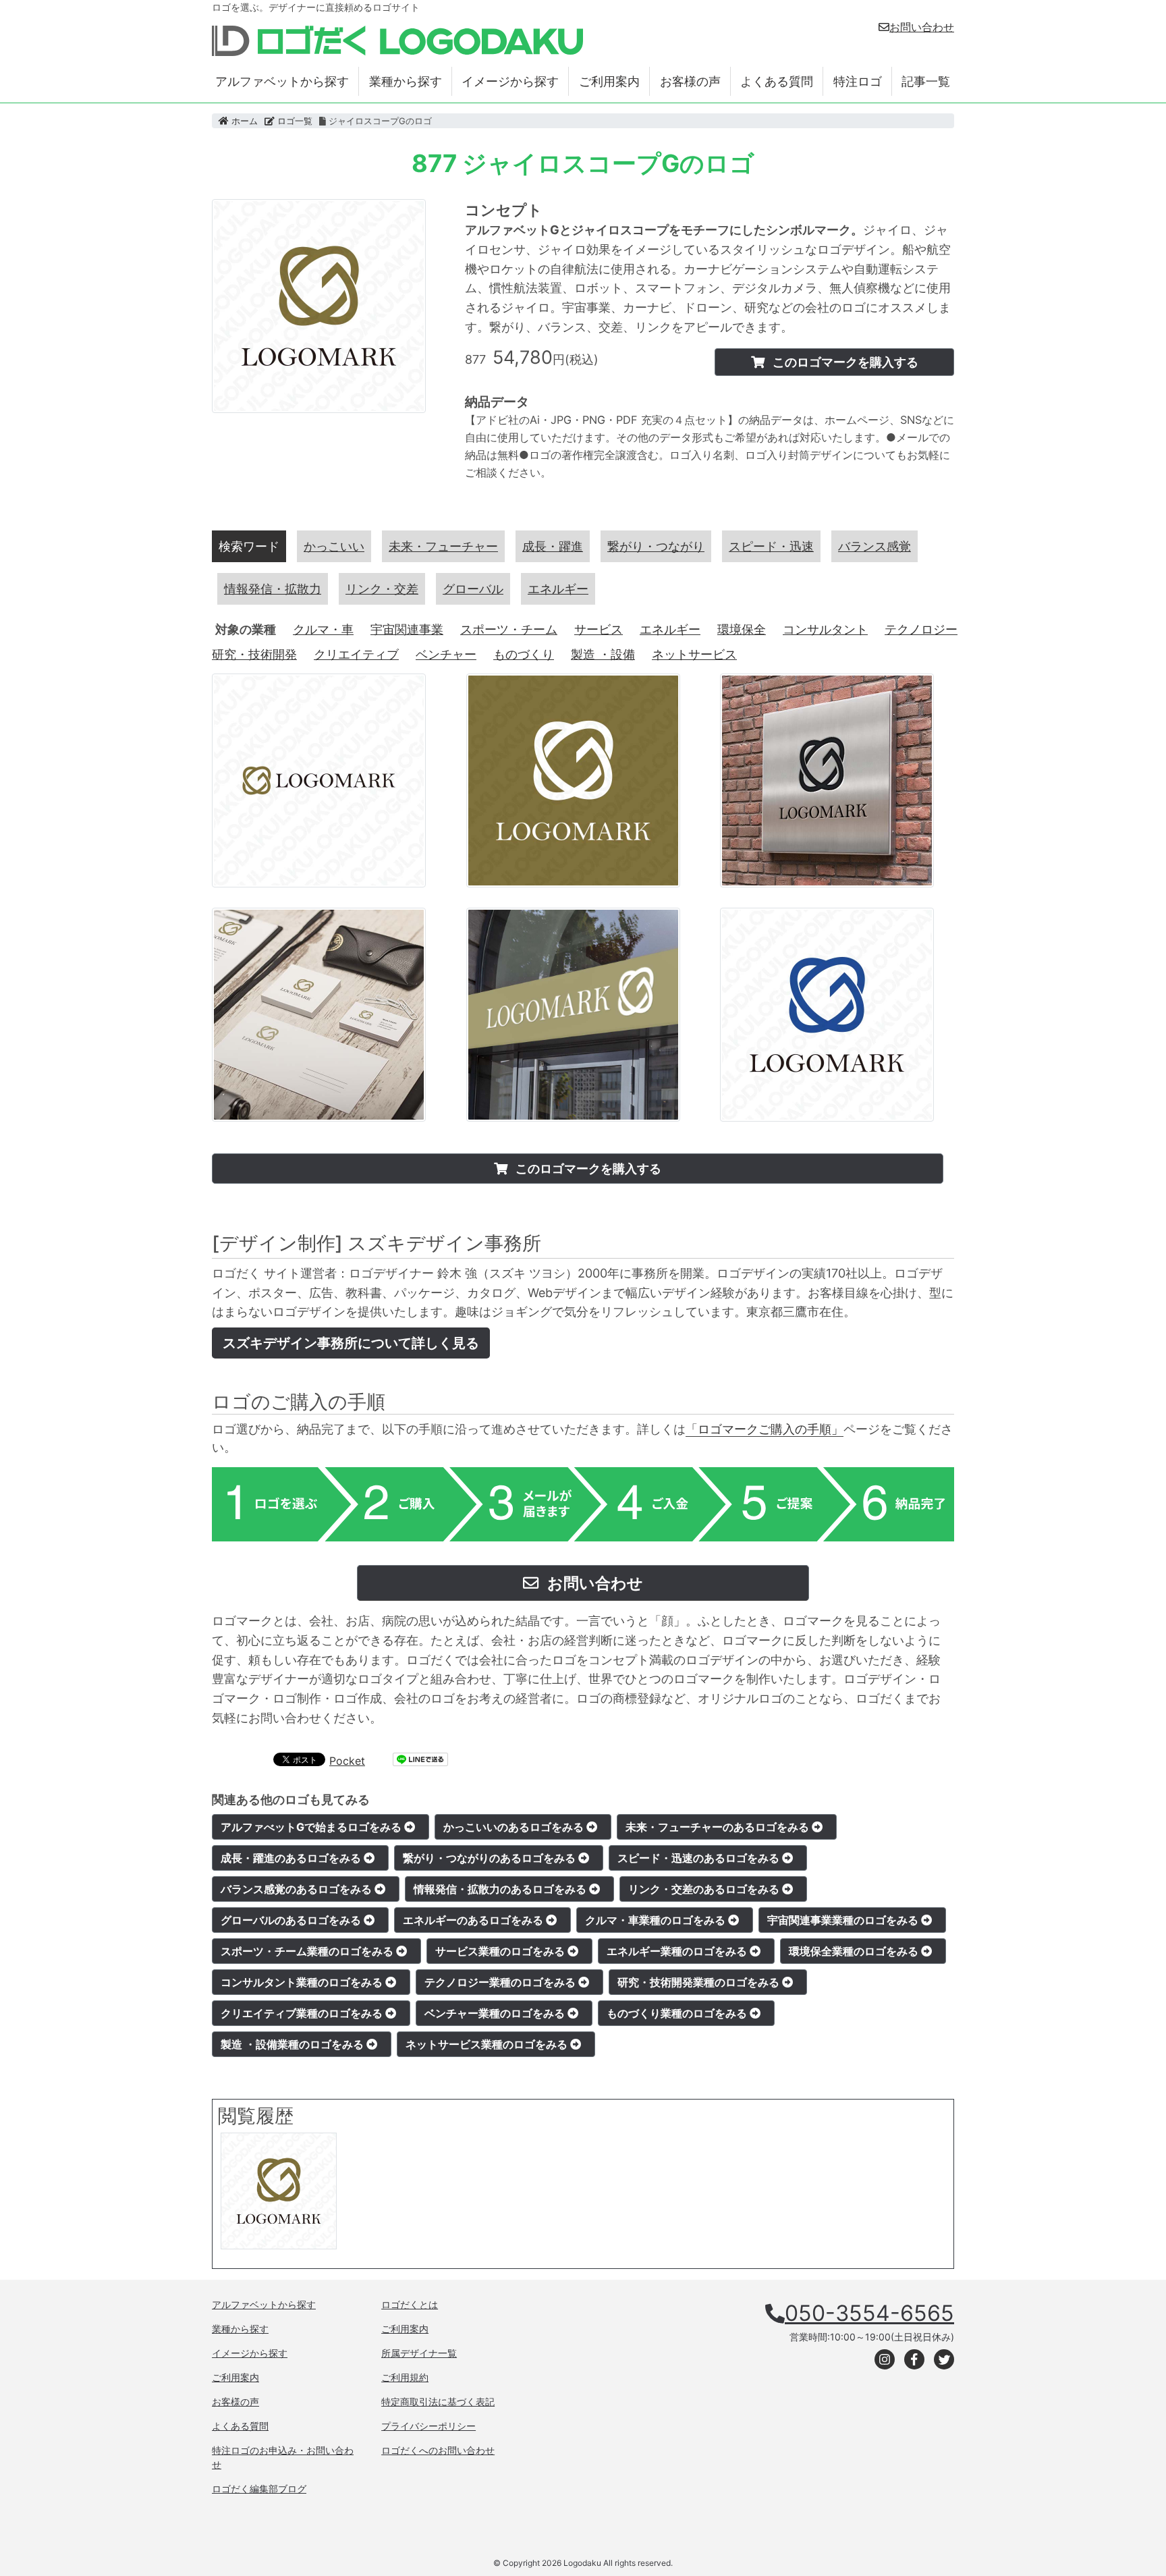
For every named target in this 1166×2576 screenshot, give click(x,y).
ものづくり (524, 654)
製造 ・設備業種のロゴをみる (294, 2044)
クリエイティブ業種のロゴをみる (303, 2013)
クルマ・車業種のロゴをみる (657, 1920)
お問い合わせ (922, 27)
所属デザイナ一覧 (419, 2353)
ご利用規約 (405, 2377)
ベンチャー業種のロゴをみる (496, 2013)
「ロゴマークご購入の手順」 (765, 1429)
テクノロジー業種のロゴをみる (501, 1982)
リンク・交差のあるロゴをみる (705, 1889)
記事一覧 (926, 81)
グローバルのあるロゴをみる (292, 1920)
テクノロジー (921, 629)
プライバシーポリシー (428, 2426)
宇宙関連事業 (407, 629)
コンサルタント (825, 629)
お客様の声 (690, 81)
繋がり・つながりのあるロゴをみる (491, 1858)
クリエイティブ (356, 654)
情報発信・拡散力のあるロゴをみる (501, 1889)
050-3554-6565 (869, 2313)
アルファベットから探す (282, 81)
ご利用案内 (609, 81)
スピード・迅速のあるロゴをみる (700, 1858)
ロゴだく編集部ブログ (259, 2489)
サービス (599, 629)
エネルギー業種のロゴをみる (678, 1951)
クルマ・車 (323, 629)
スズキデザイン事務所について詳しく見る (351, 1343)
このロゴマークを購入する (844, 362)
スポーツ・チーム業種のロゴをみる (308, 1951)
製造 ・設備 (603, 654)
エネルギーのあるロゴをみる (474, 1920)
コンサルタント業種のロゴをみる (303, 1982)
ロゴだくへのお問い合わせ (438, 2450)
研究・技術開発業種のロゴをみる (700, 1982)
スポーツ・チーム (509, 629)
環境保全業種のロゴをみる (855, 1951)
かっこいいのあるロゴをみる (515, 1827)
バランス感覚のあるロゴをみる (298, 1889)
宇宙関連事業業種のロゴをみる (844, 1920)
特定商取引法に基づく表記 (438, 2402)
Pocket (347, 1761)
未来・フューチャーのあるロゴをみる (719, 1827)
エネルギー (670, 629)
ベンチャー (446, 654)
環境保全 (742, 629)
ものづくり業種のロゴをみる (678, 2013)
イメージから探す (510, 81)
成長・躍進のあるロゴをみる (292, 1858)
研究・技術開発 (254, 654)
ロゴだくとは (410, 2304)
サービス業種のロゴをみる (501, 1951)
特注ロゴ (858, 81)
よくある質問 (777, 81)
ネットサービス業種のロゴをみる (488, 2044)
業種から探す (406, 81)
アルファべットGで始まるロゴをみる (312, 1827)
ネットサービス (694, 654)
